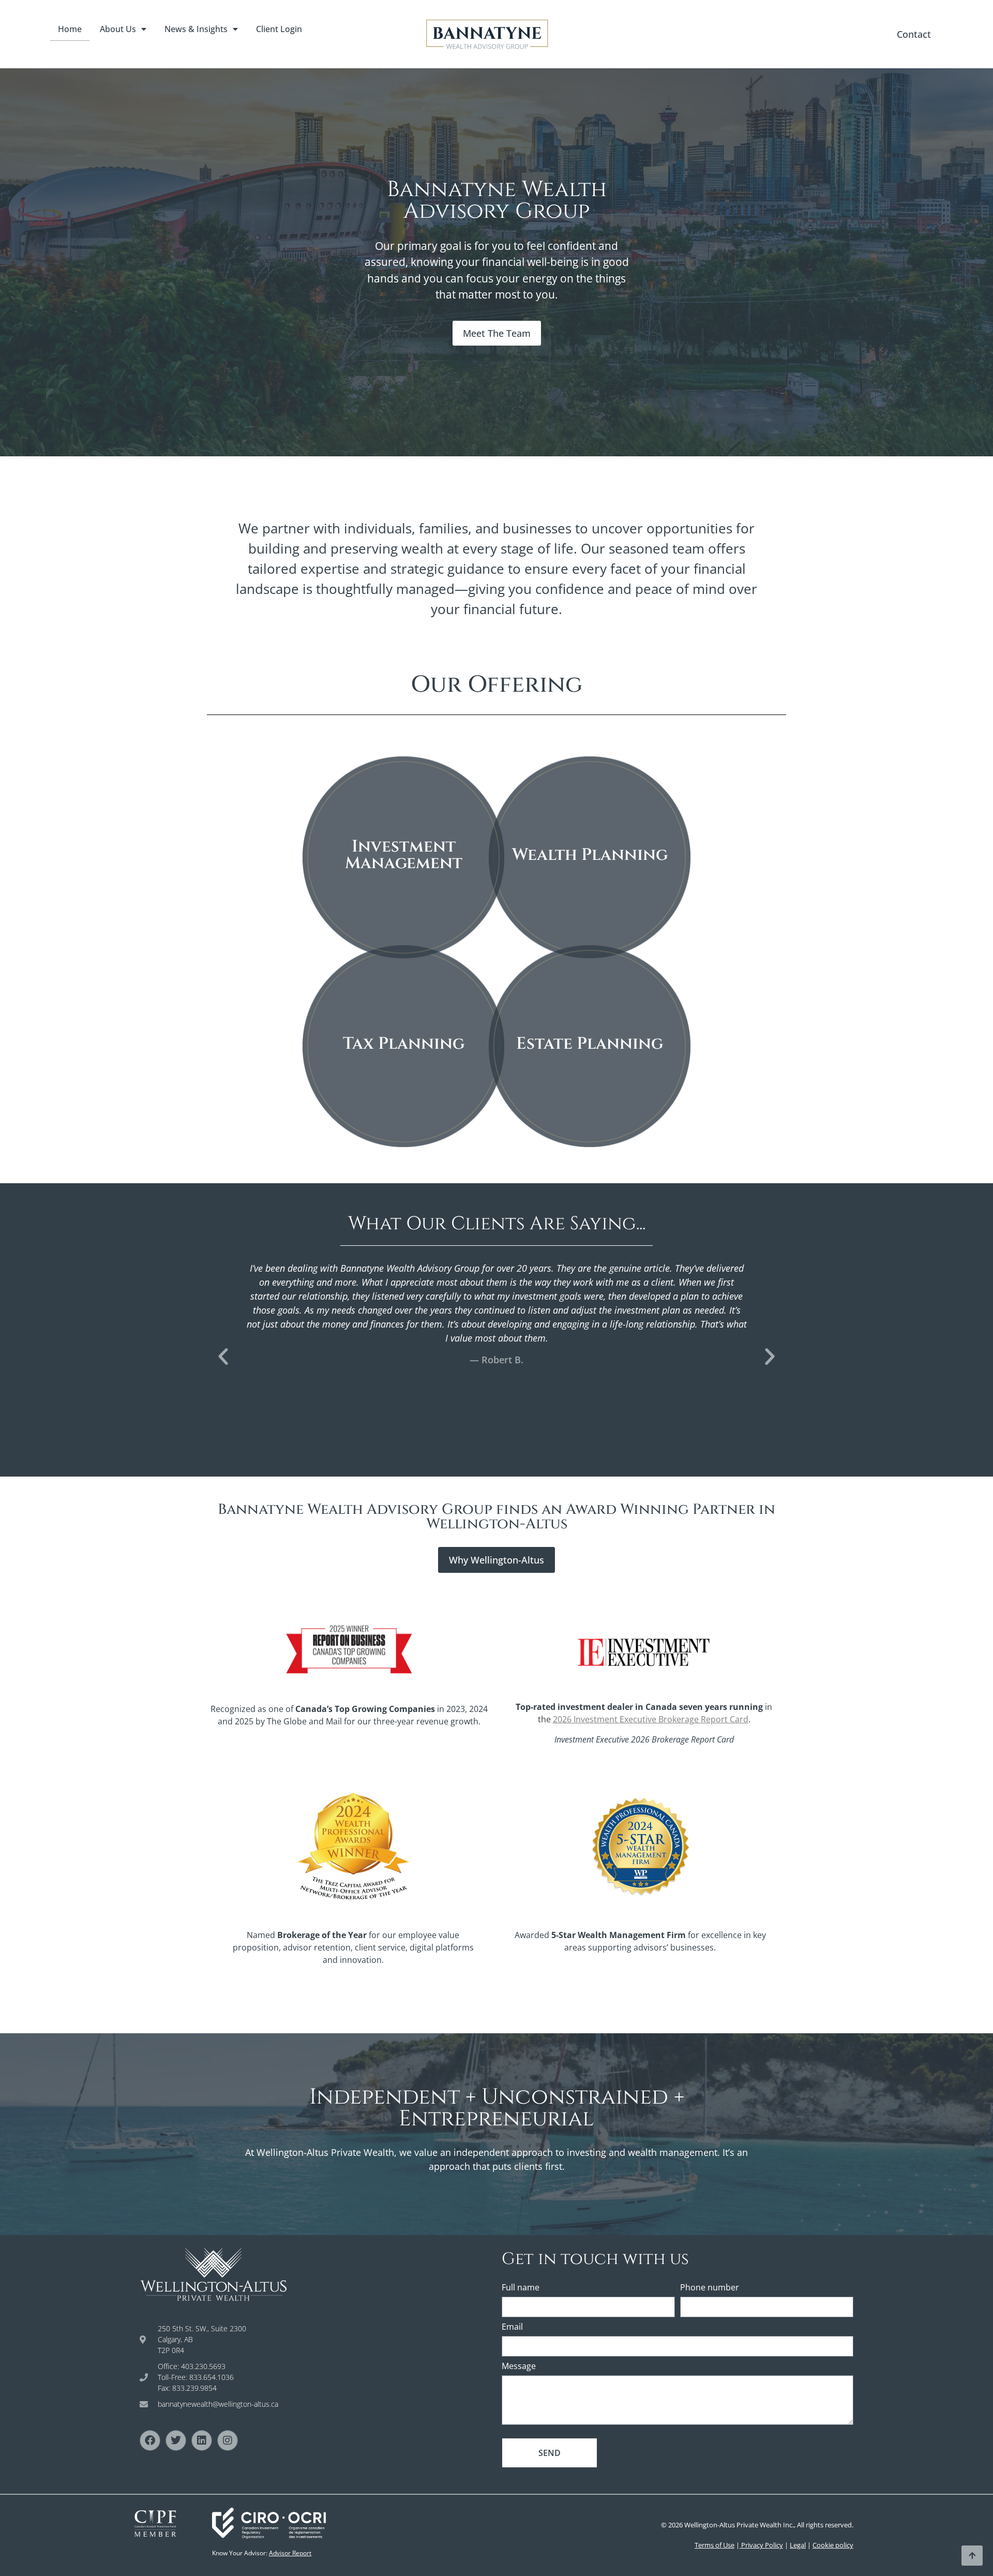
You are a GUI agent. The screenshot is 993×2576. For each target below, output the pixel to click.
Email (512, 2327)
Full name (521, 2288)
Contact (914, 34)
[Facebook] (150, 2440)
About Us (118, 29)
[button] (223, 1356)
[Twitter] (176, 2440)
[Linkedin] (202, 2440)
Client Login (279, 29)
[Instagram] (228, 2440)
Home (70, 29)
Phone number (710, 2288)
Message (519, 2367)
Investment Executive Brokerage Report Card (651, 1719)
